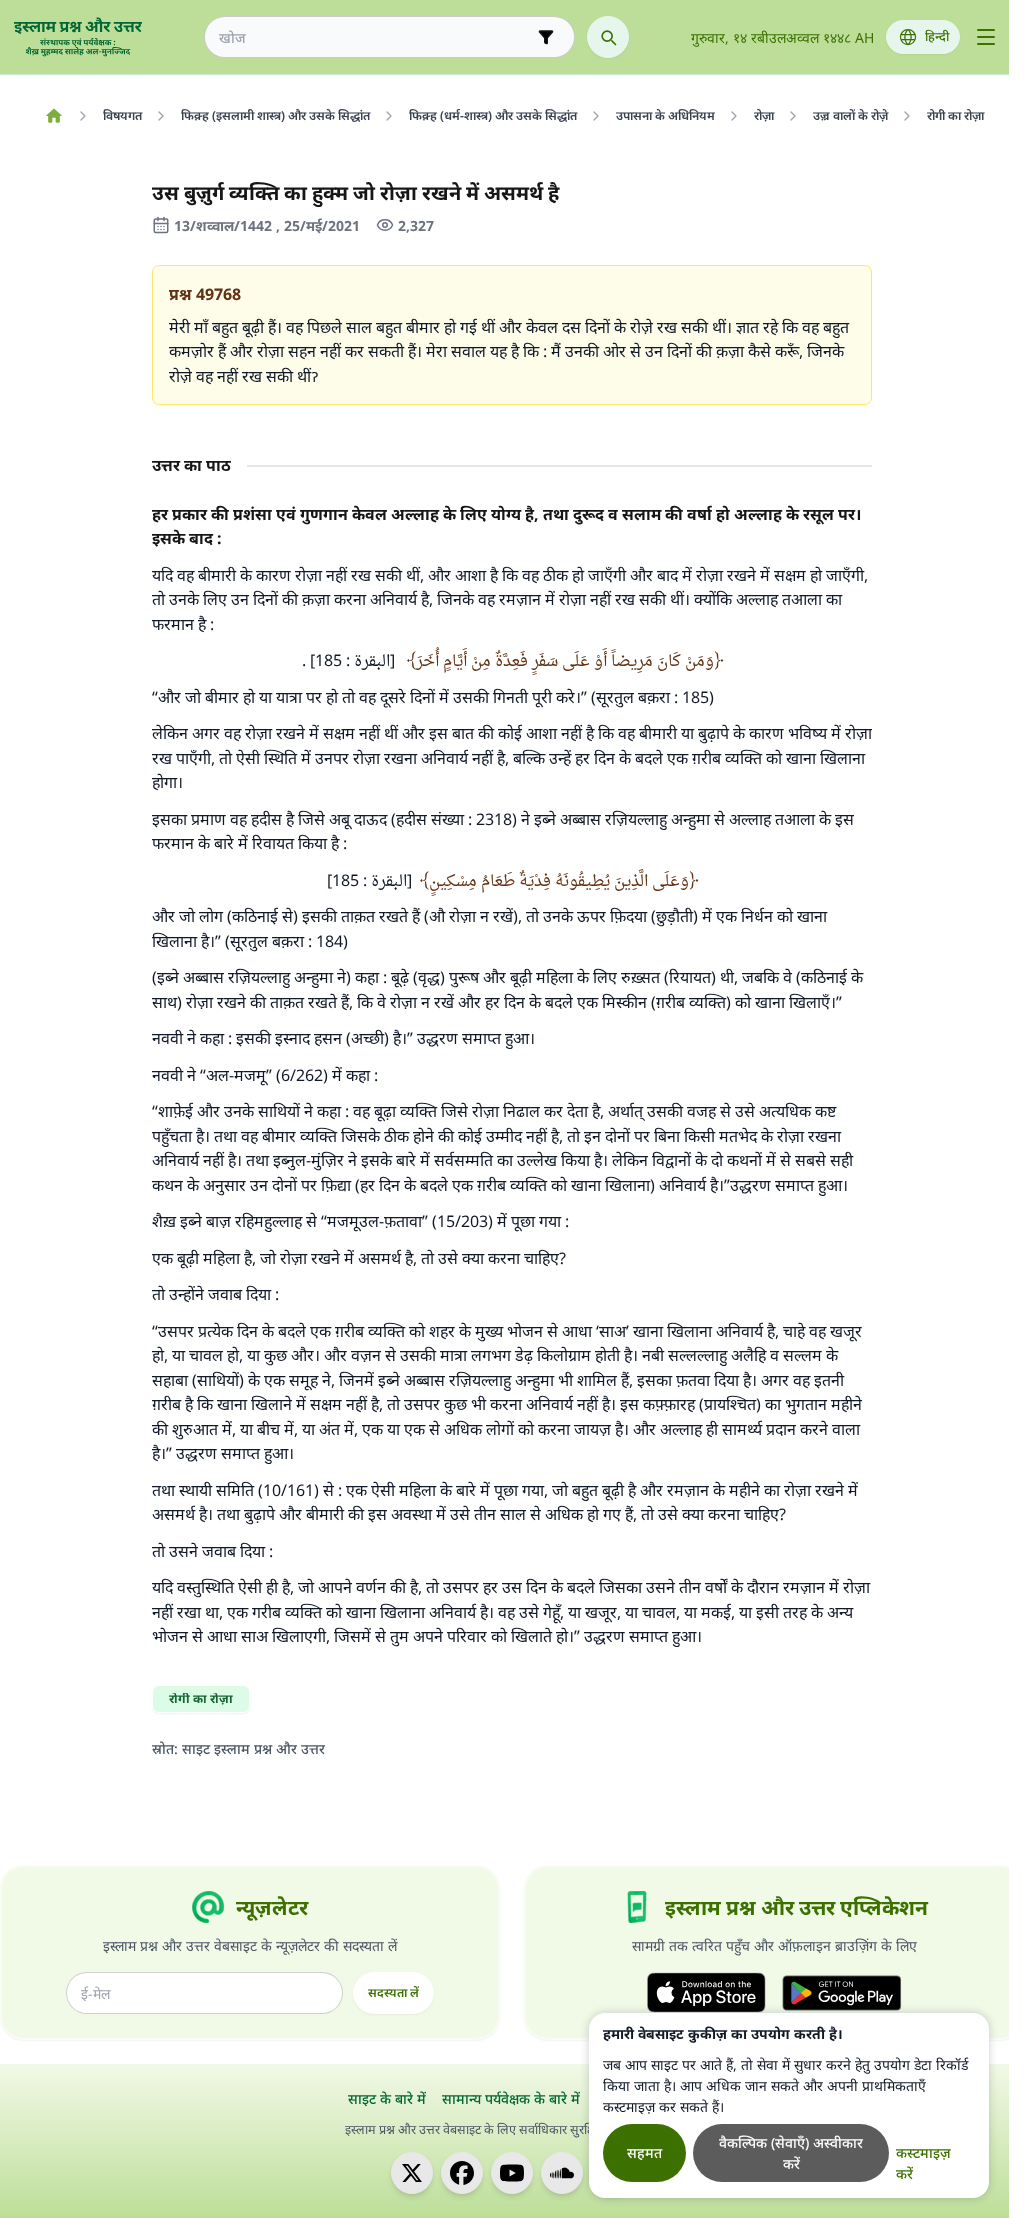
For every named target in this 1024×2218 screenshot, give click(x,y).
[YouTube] (512, 2173)
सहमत (644, 2152)
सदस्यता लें (393, 1992)
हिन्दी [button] (937, 36)
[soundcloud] (562, 2173)
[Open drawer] (986, 37)
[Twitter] (412, 2173)
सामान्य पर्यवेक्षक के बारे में (511, 2098)
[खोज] (608, 37)
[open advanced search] (546, 37)
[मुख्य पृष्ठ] (53, 116)
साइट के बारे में (387, 2098)
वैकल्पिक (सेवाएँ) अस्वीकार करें (791, 2153)
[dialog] (789, 2105)
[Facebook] (462, 2173)
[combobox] (375, 37)
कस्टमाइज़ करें (923, 2163)
